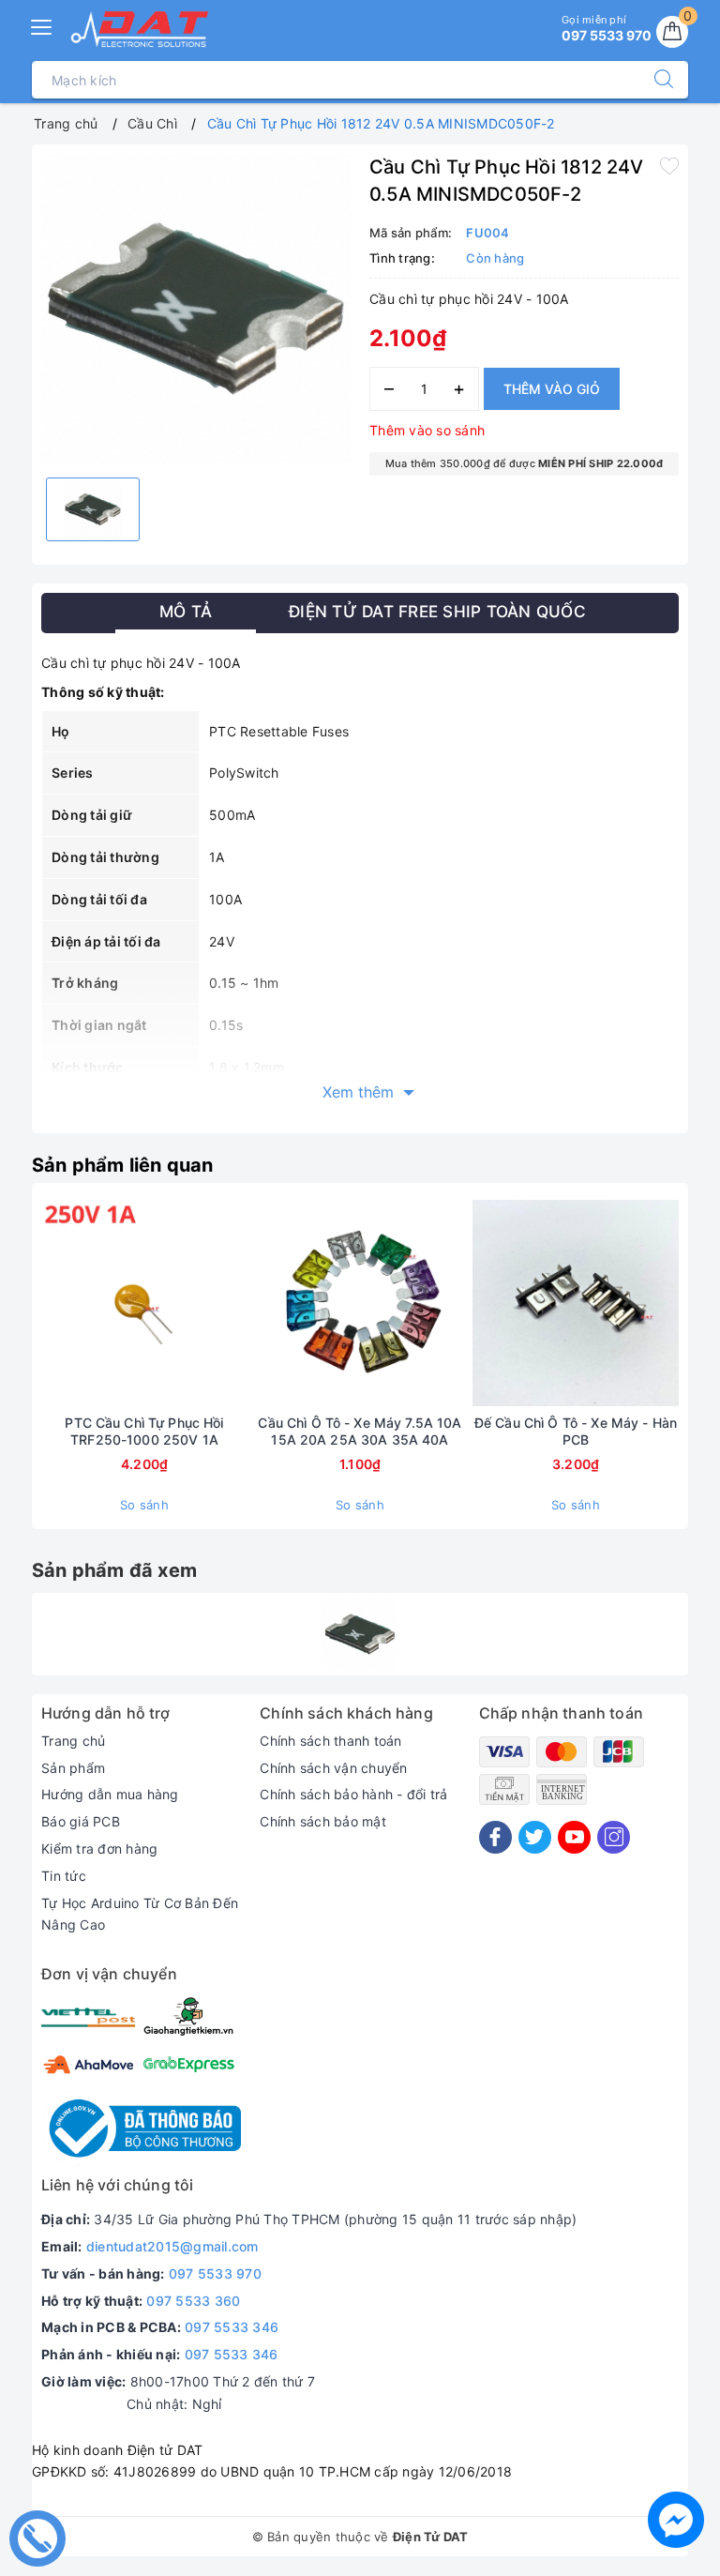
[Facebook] (495, 1837)
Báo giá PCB (81, 1821)
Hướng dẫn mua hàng (110, 1794)
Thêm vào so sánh (427, 430)
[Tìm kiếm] (654, 80)
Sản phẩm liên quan (123, 1165)
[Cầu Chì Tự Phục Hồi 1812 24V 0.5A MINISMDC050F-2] (360, 1634)
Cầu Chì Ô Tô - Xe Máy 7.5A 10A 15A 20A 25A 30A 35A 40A (360, 1431)
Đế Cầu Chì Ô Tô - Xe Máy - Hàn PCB (576, 1431)
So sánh (144, 1505)
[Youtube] (574, 1837)
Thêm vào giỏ (552, 389)
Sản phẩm (73, 1768)
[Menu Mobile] (42, 25)
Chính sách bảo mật (323, 1821)
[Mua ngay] (56, 1303)
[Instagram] (614, 1837)
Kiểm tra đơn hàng (99, 1849)
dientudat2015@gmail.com (172, 2246)
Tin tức (64, 1876)
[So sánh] (232, 1303)
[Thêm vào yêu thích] (669, 165)
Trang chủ (73, 1741)
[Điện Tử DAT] (141, 29)
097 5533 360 (193, 2301)
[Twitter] (535, 1837)
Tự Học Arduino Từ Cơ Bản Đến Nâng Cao (140, 1914)
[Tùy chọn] (272, 1303)
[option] (196, 309)
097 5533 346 (232, 2327)
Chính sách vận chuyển (333, 1768)
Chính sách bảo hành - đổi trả (353, 1794)
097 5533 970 (215, 2273)
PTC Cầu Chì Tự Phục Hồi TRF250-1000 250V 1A (144, 1431)
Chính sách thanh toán (330, 1741)
